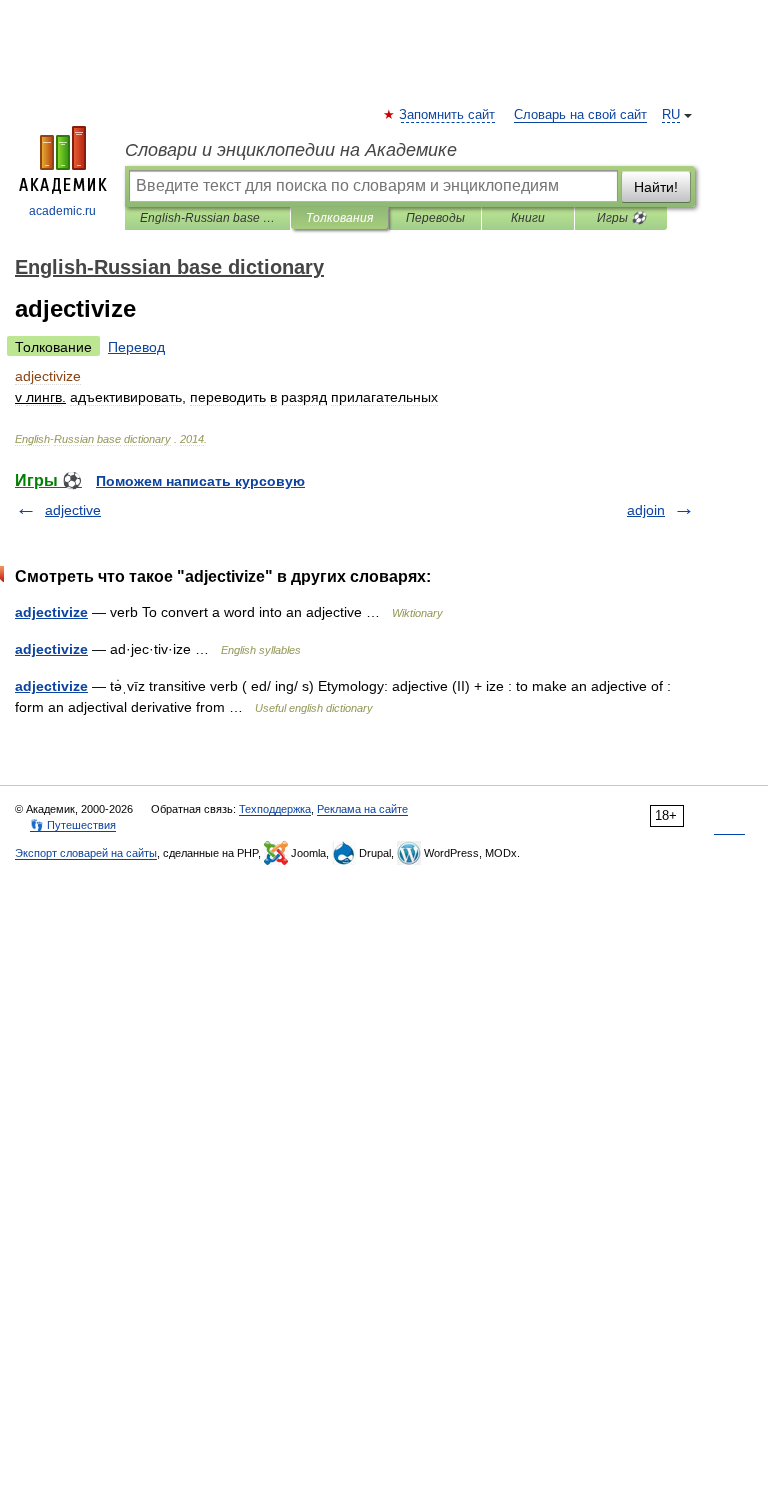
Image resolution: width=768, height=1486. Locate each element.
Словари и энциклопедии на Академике (291, 150)
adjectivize (51, 612)
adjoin (646, 510)
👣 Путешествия (73, 825)
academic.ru (62, 211)
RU (671, 115)
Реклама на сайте (362, 809)
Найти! (656, 187)
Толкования (339, 218)
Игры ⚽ (621, 218)
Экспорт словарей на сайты (86, 853)
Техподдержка (275, 809)
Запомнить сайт (448, 115)
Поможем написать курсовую (200, 481)
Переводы (435, 218)
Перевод (136, 347)
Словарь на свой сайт (580, 115)
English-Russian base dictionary (207, 218)
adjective (73, 510)
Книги (528, 218)
